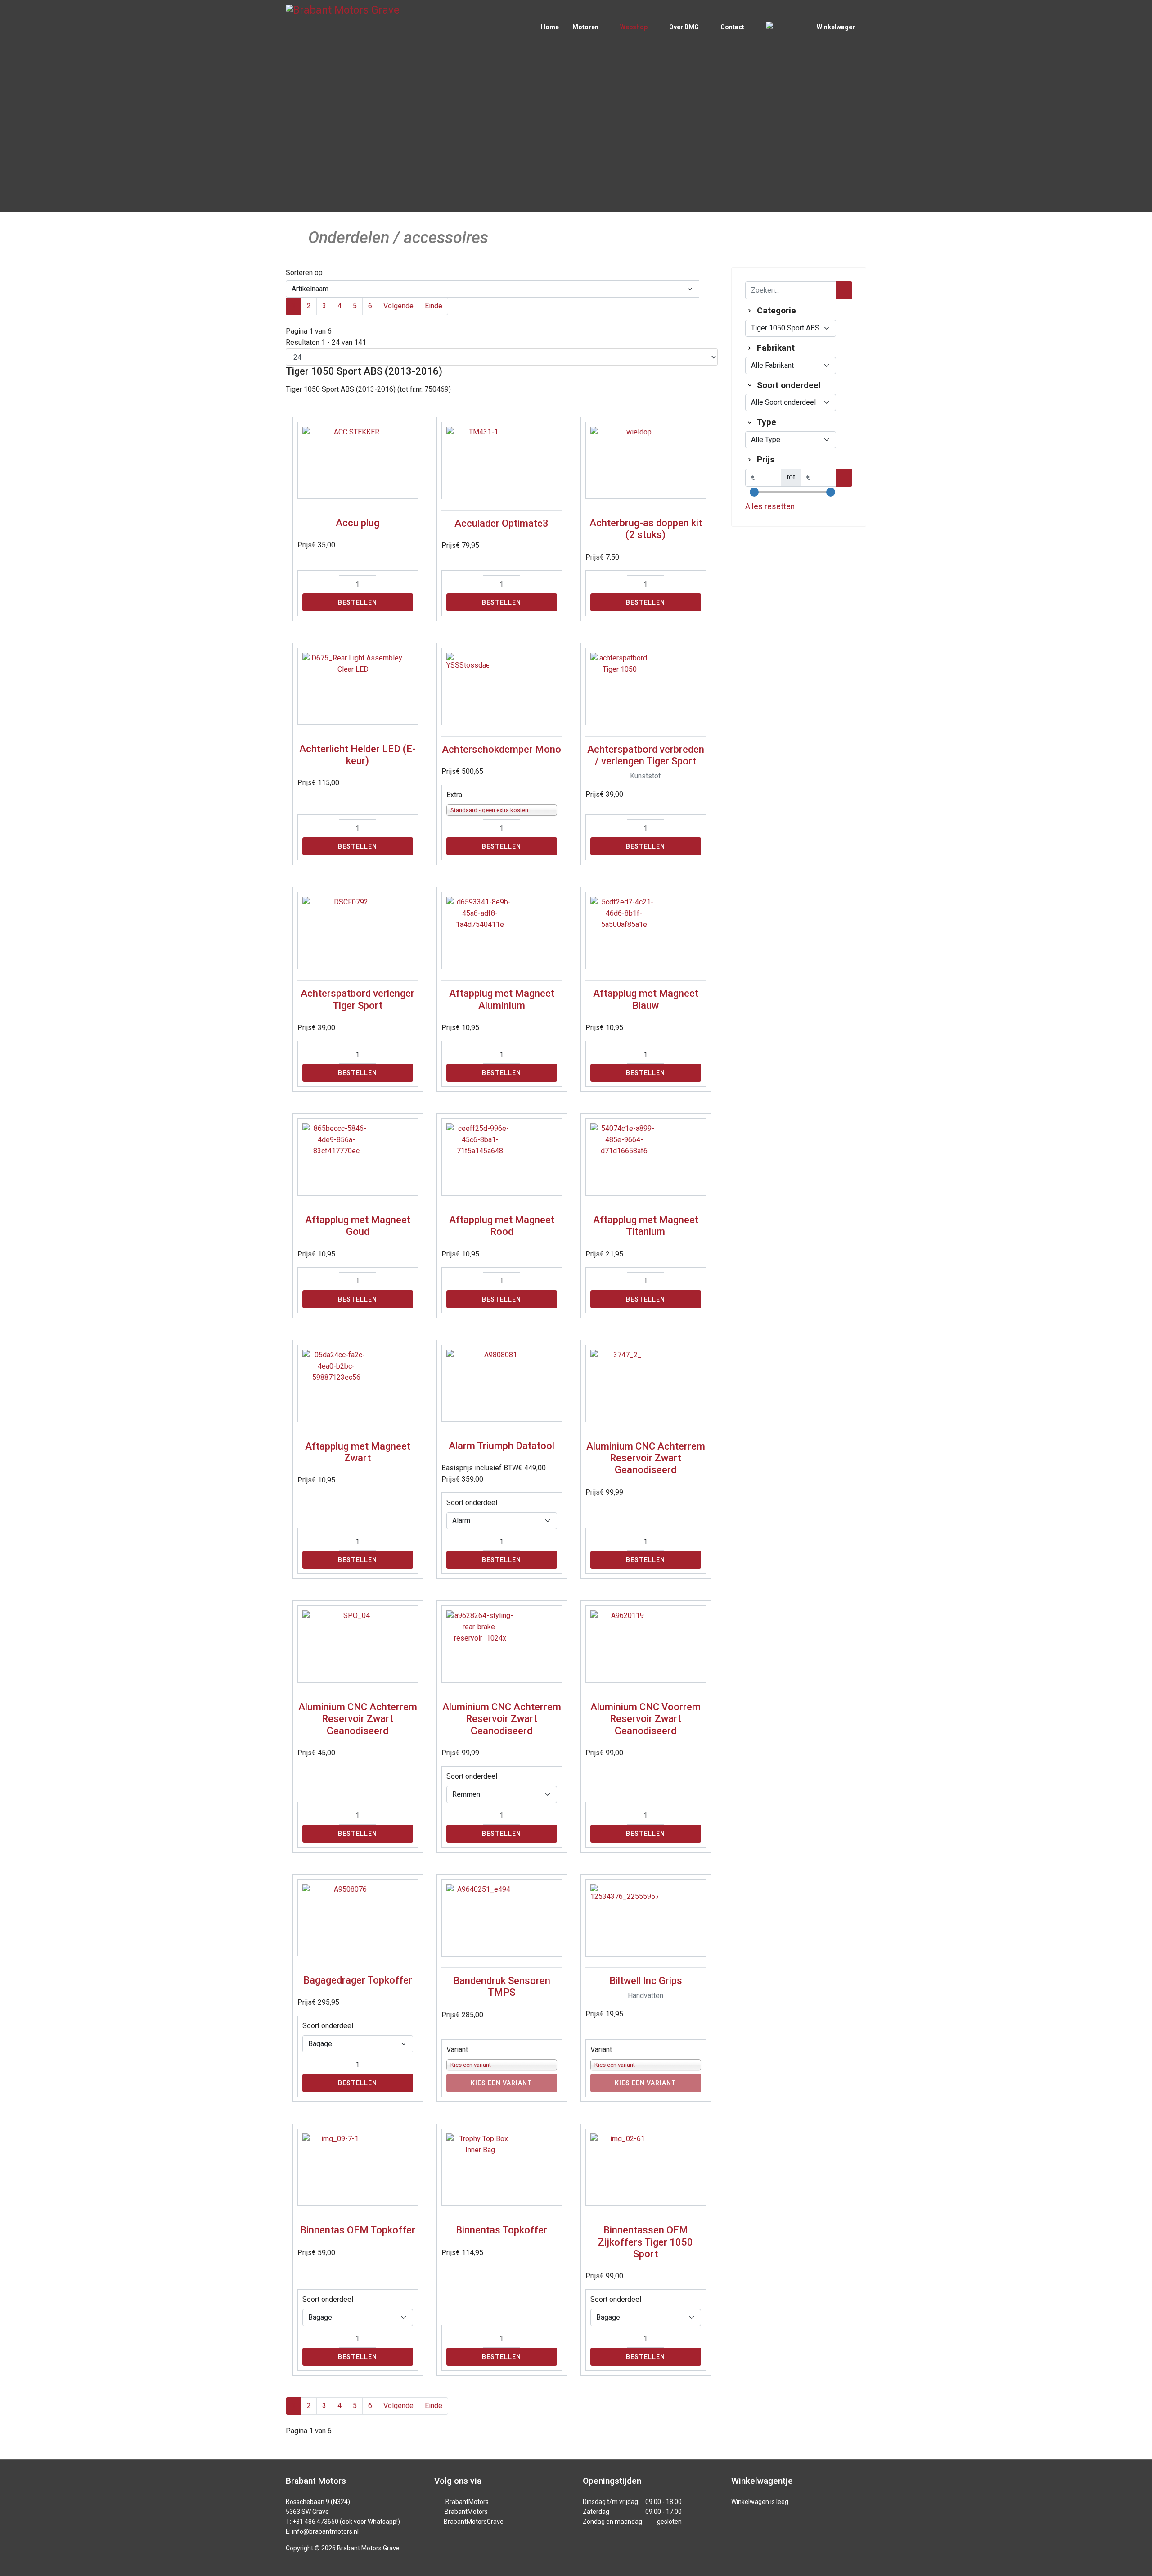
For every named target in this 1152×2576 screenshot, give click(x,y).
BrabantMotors (467, 2502)
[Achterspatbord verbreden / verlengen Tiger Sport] (646, 687)
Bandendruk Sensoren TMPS (502, 1986)
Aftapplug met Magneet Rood (502, 1226)
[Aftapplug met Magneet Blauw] (646, 931)
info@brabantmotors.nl (325, 2531)
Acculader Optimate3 (502, 523)
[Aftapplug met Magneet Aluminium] (502, 931)
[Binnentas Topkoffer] (502, 2167)
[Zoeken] (844, 290)
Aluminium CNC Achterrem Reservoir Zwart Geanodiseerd (646, 1458)
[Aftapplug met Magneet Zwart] (358, 1383)
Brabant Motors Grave (368, 2548)
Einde (434, 306)
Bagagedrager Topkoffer (358, 1980)
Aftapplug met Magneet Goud (358, 1226)
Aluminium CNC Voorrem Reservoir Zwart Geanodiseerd (646, 1719)
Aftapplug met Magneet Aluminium (502, 999)
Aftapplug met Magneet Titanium (646, 1226)
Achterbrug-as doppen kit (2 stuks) (646, 529)
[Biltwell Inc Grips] (646, 1918)
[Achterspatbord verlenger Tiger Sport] (358, 931)
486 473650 (322, 2522)
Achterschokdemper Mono (502, 749)
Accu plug (358, 523)
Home (550, 27)
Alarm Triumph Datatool (502, 1446)
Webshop (634, 27)
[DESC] (708, 289)
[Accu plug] (358, 460)
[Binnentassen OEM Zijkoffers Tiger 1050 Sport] (646, 2167)
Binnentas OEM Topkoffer (358, 2230)
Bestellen (358, 602)
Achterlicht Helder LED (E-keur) (358, 755)
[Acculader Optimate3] (502, 461)
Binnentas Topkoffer (502, 2230)
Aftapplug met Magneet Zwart (358, 1452)
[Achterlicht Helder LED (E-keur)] (358, 686)
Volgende (398, 306)
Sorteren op (304, 273)
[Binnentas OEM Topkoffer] (358, 2167)
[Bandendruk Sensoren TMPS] (502, 1918)
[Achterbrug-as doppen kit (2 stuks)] (646, 460)
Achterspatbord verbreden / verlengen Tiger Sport (646, 755)
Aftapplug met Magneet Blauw (646, 999)
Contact (732, 27)
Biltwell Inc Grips (646, 1981)
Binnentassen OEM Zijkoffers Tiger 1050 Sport (646, 2242)
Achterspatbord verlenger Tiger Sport (358, 999)
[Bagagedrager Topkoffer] (358, 1918)
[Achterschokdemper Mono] (502, 687)
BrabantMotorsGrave (474, 2522)
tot (791, 477)
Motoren (585, 27)
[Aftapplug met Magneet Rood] (502, 1157)
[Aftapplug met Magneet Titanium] (646, 1157)
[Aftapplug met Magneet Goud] (358, 1157)
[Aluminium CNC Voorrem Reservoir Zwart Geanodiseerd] (646, 1644)
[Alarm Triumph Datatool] (502, 1383)
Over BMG (684, 27)
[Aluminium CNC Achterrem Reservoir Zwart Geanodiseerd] (646, 1383)
